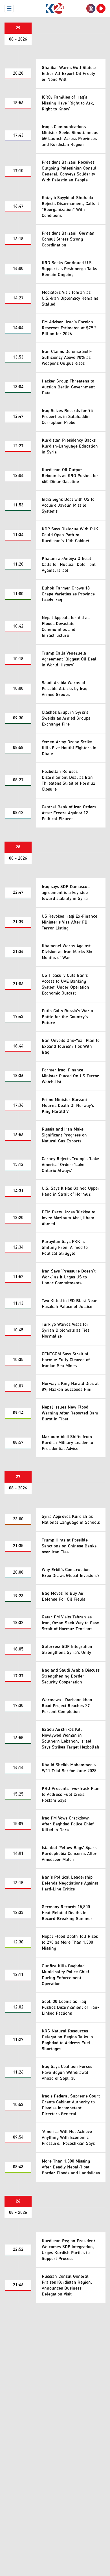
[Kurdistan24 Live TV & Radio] (101, 8)
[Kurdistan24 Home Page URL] (55, 8)
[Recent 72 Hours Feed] (91, 8)
